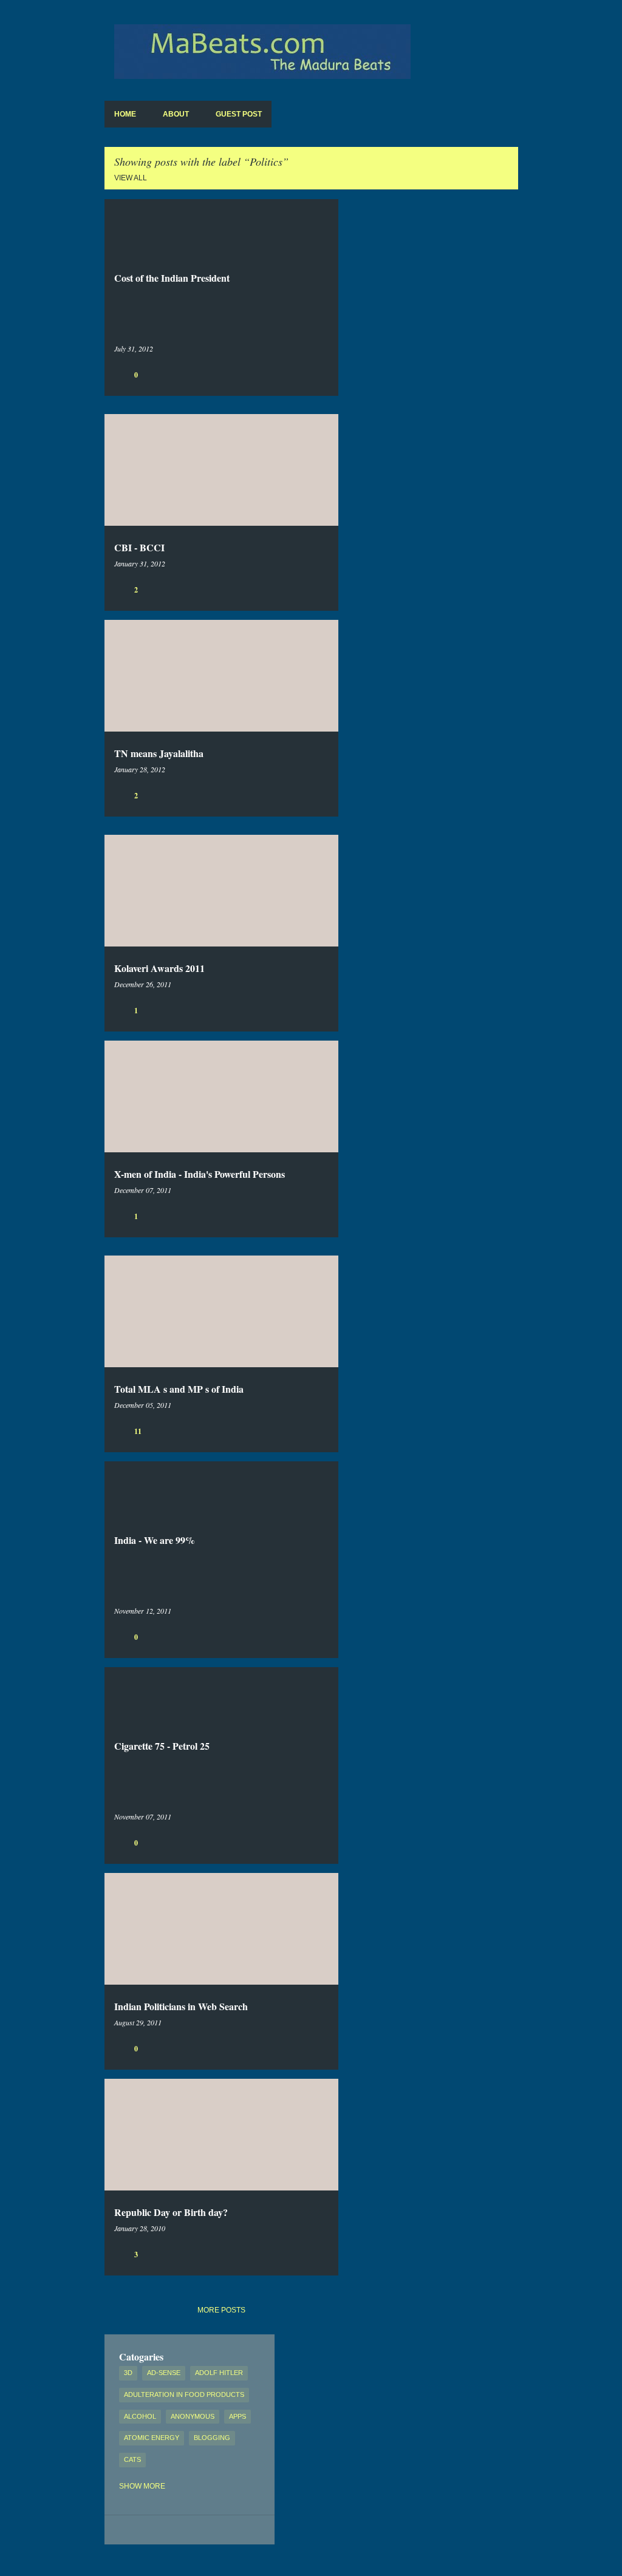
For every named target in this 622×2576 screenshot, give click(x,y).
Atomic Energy (152, 2438)
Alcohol (140, 2416)
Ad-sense (164, 2373)
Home (125, 114)
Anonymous (193, 2416)
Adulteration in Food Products (184, 2394)
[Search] (511, 39)
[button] (321, 374)
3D (128, 2373)
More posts (221, 2310)
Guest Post (239, 114)
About (176, 114)
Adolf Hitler (219, 2373)
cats (132, 2459)
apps (238, 2416)
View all (131, 178)
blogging (212, 2438)
